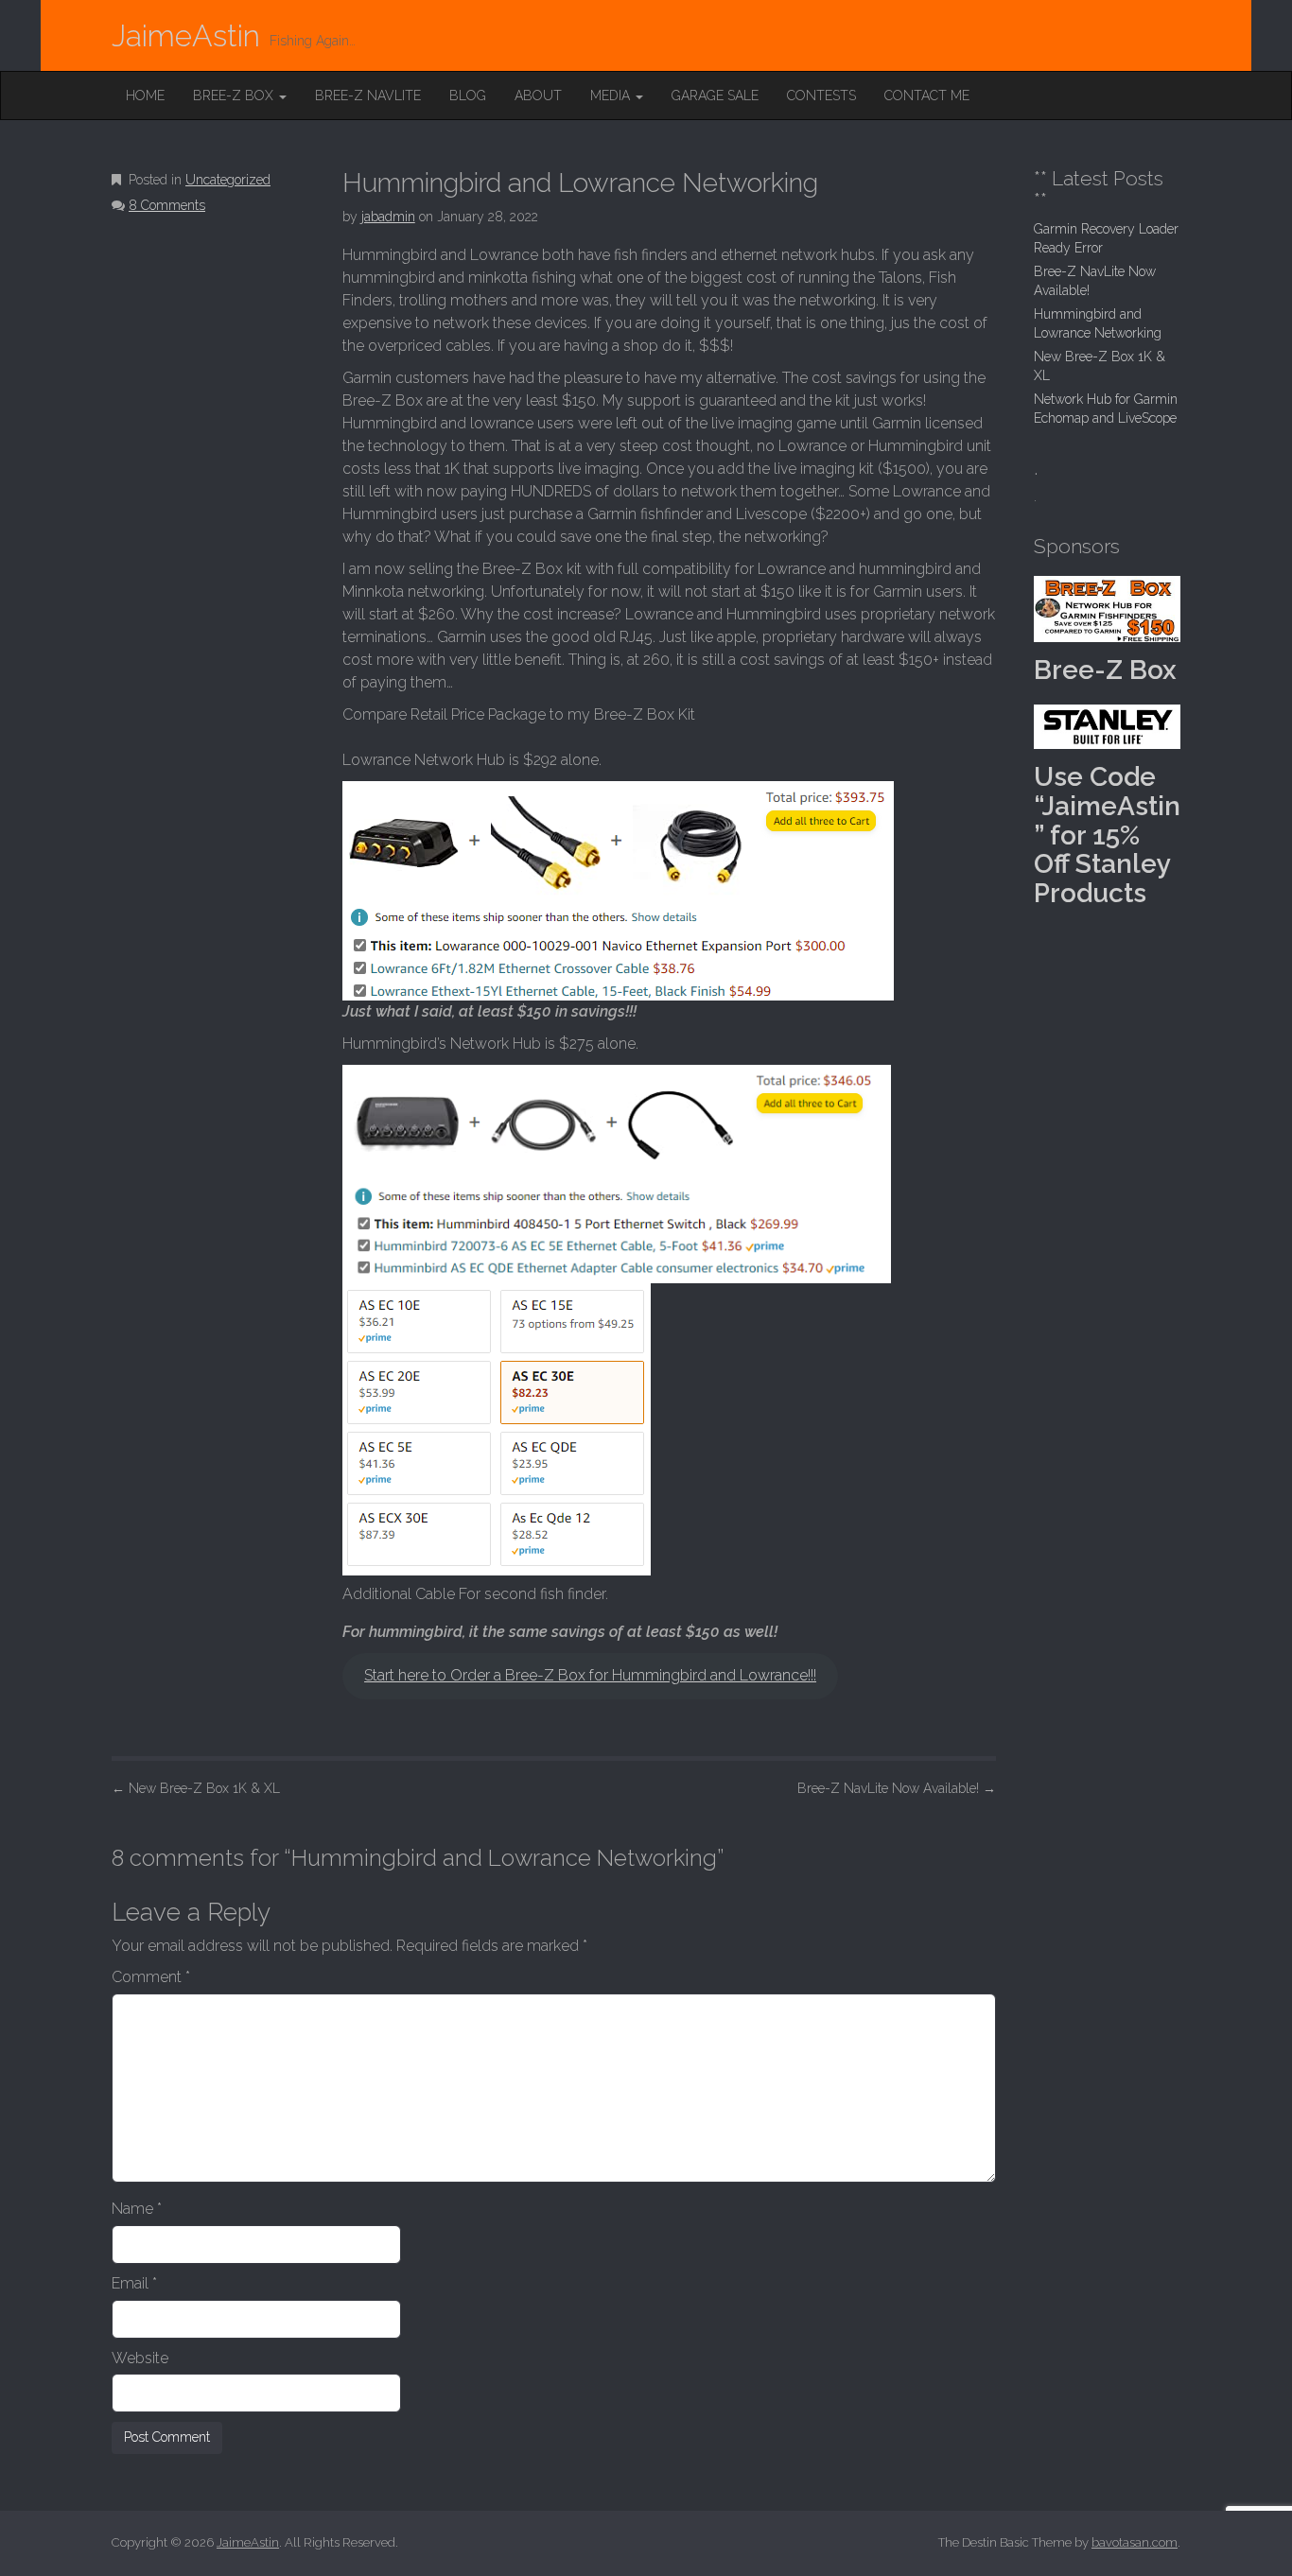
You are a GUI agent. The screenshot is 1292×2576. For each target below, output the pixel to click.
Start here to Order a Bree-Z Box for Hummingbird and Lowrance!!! (590, 1675)
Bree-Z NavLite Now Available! (897, 1788)
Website (140, 2358)
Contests (821, 96)
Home (145, 96)
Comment (151, 1977)
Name (137, 2209)
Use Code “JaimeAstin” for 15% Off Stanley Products (1107, 835)
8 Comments (167, 205)
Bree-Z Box (235, 96)
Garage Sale (715, 96)
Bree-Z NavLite (368, 96)
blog (468, 96)
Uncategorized (228, 180)
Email (134, 2283)
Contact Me (927, 96)
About (538, 96)
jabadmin (388, 217)
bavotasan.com (1135, 2542)
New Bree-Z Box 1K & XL (196, 1788)
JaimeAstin (186, 35)
